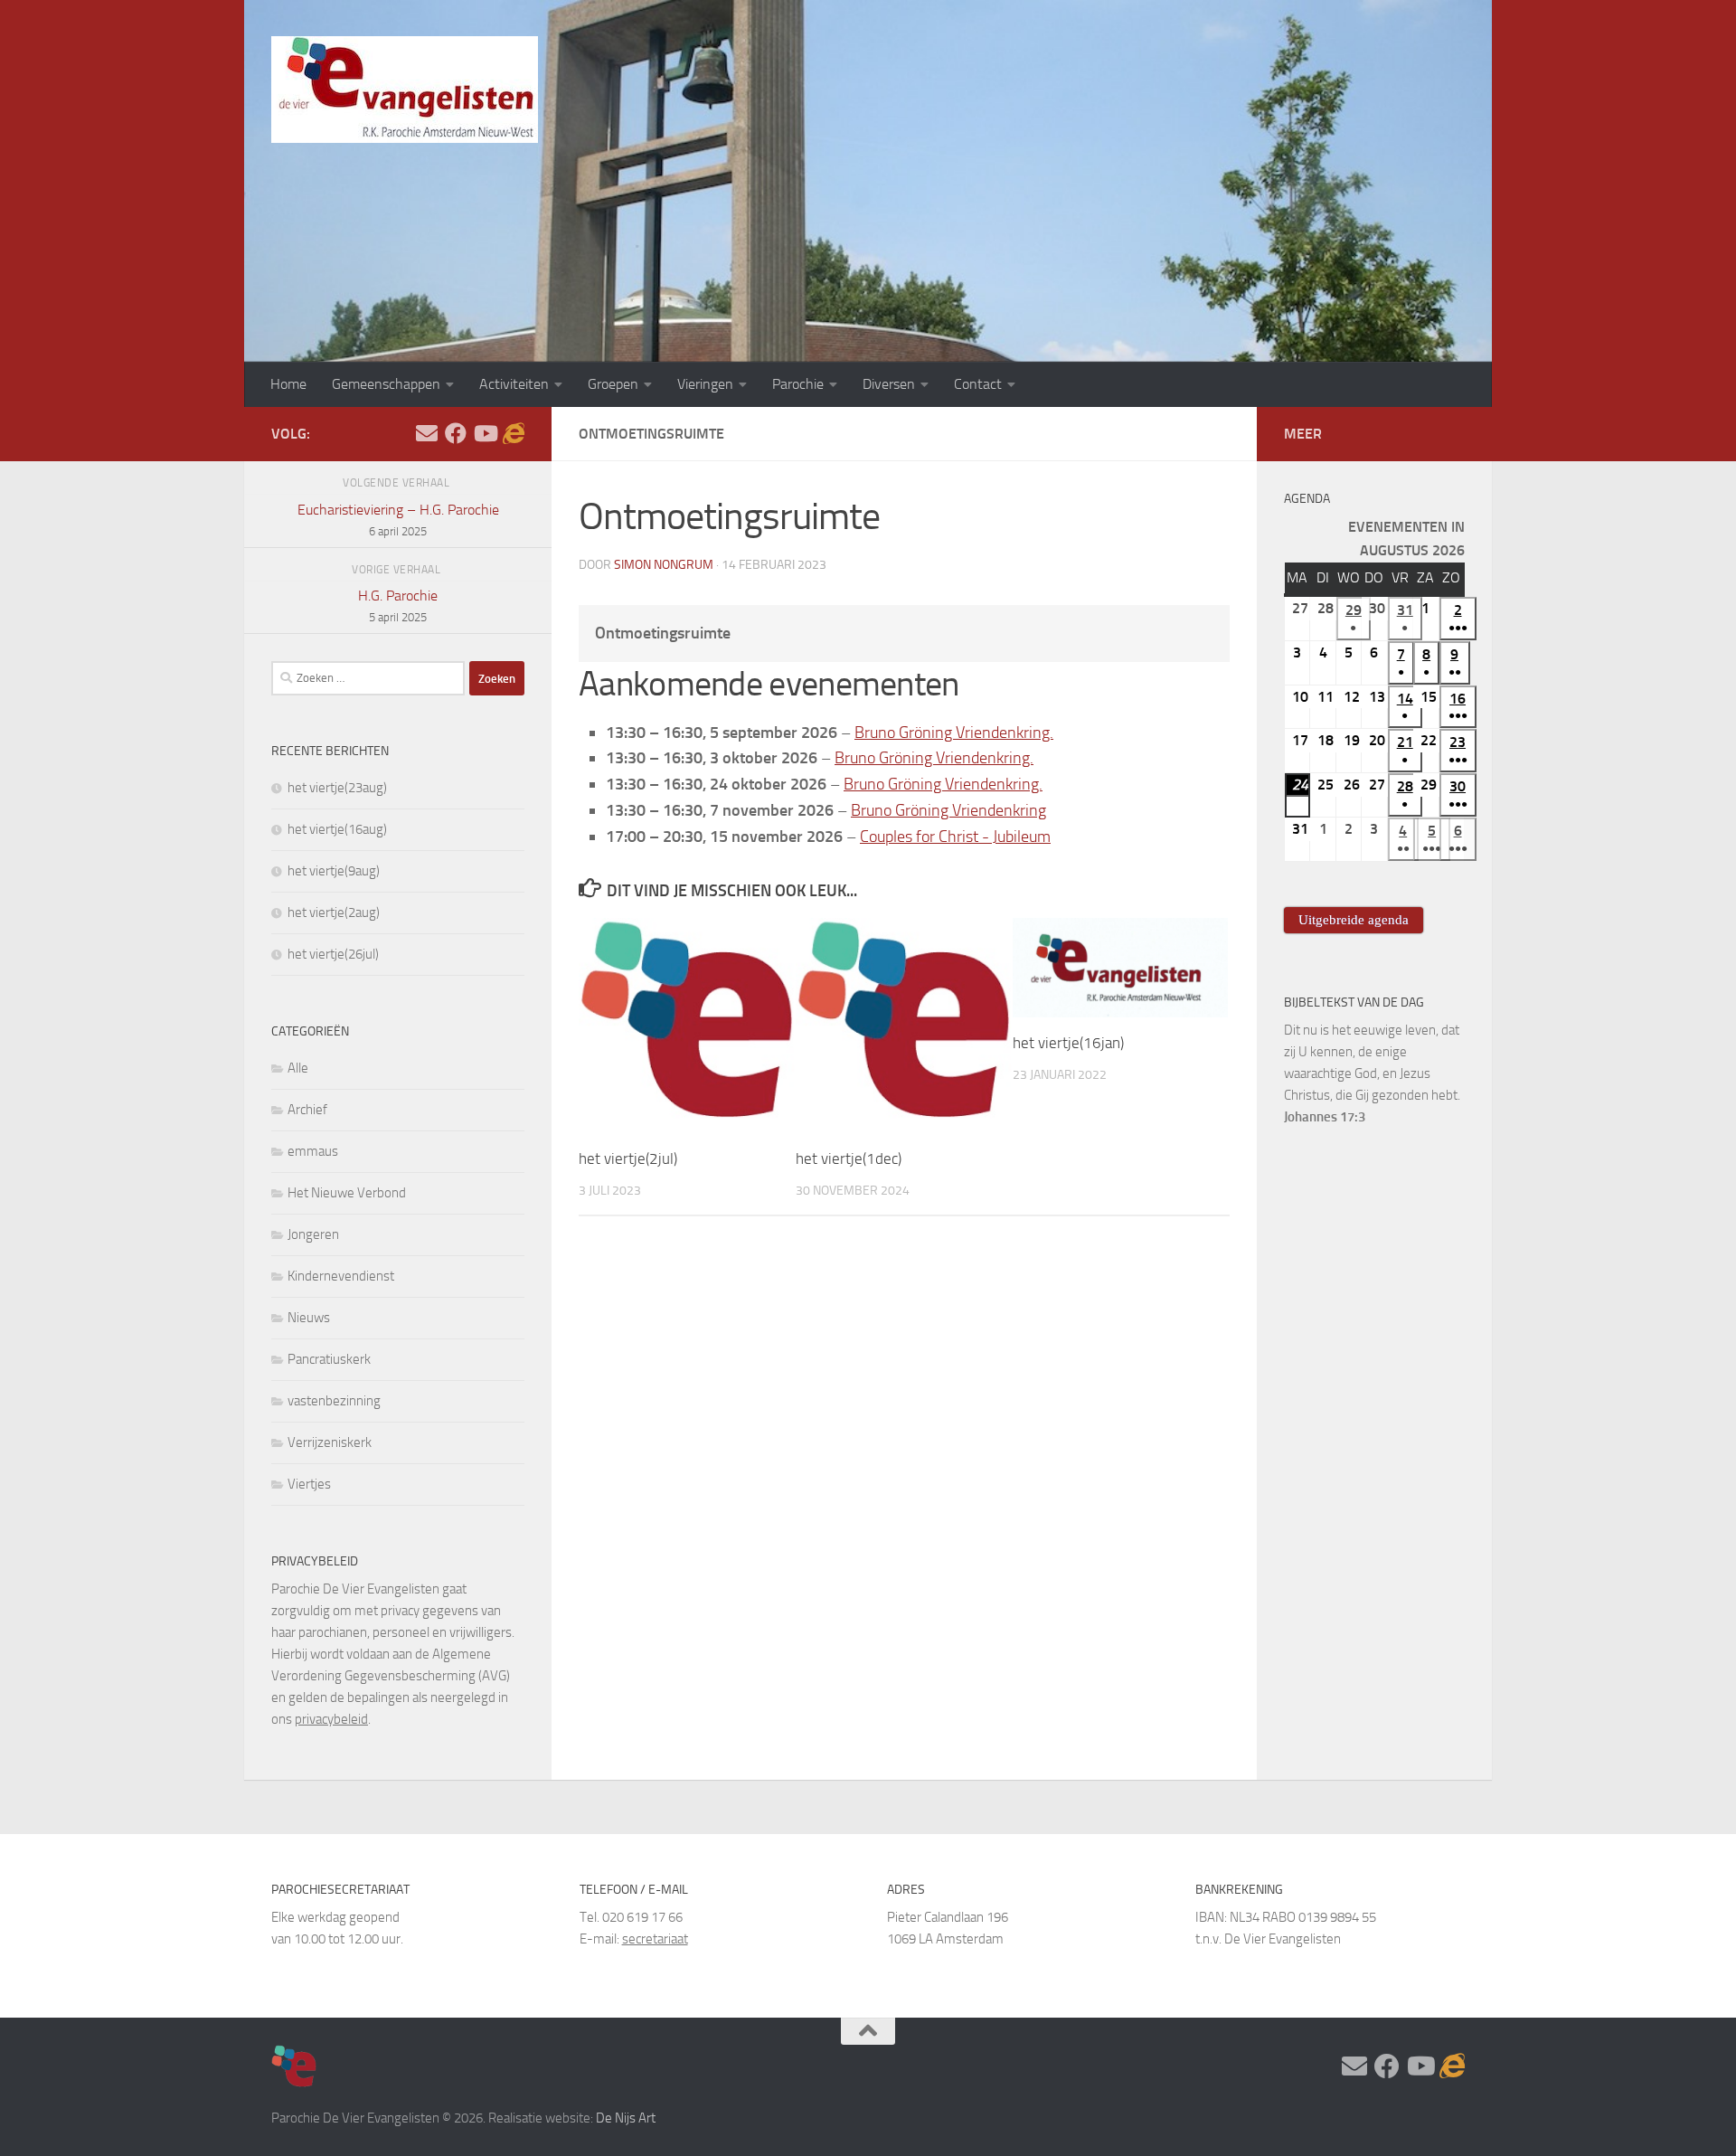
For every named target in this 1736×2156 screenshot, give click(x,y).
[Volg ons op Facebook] (456, 433)
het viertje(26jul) (333, 954)
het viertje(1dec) (849, 1158)
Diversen (889, 384)
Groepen (613, 384)
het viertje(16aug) (337, 829)
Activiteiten (514, 384)
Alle (298, 1068)
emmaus (313, 1151)
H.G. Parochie (398, 605)
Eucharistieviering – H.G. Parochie (398, 520)
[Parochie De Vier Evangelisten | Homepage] (405, 90)
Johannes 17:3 (1325, 1117)
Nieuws (309, 1318)
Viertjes (309, 1484)
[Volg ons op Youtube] (485, 433)
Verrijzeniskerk (330, 1442)
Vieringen (705, 384)
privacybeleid (331, 1719)
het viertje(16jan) (1068, 1043)
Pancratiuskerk (329, 1359)
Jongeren (313, 1234)
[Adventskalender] (514, 433)
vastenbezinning (334, 1401)
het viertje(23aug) (337, 788)
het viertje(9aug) (334, 871)
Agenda (1307, 499)
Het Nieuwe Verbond (347, 1193)
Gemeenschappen (386, 384)
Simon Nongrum (664, 565)
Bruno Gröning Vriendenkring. (954, 733)
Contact (978, 384)
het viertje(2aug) (334, 913)
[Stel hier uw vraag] (427, 433)
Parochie (798, 384)
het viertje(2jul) (628, 1158)
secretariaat (655, 1939)
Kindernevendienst (341, 1276)
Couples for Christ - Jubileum (955, 837)
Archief (307, 1110)
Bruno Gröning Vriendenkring (948, 810)
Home (288, 384)
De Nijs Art (626, 2118)
